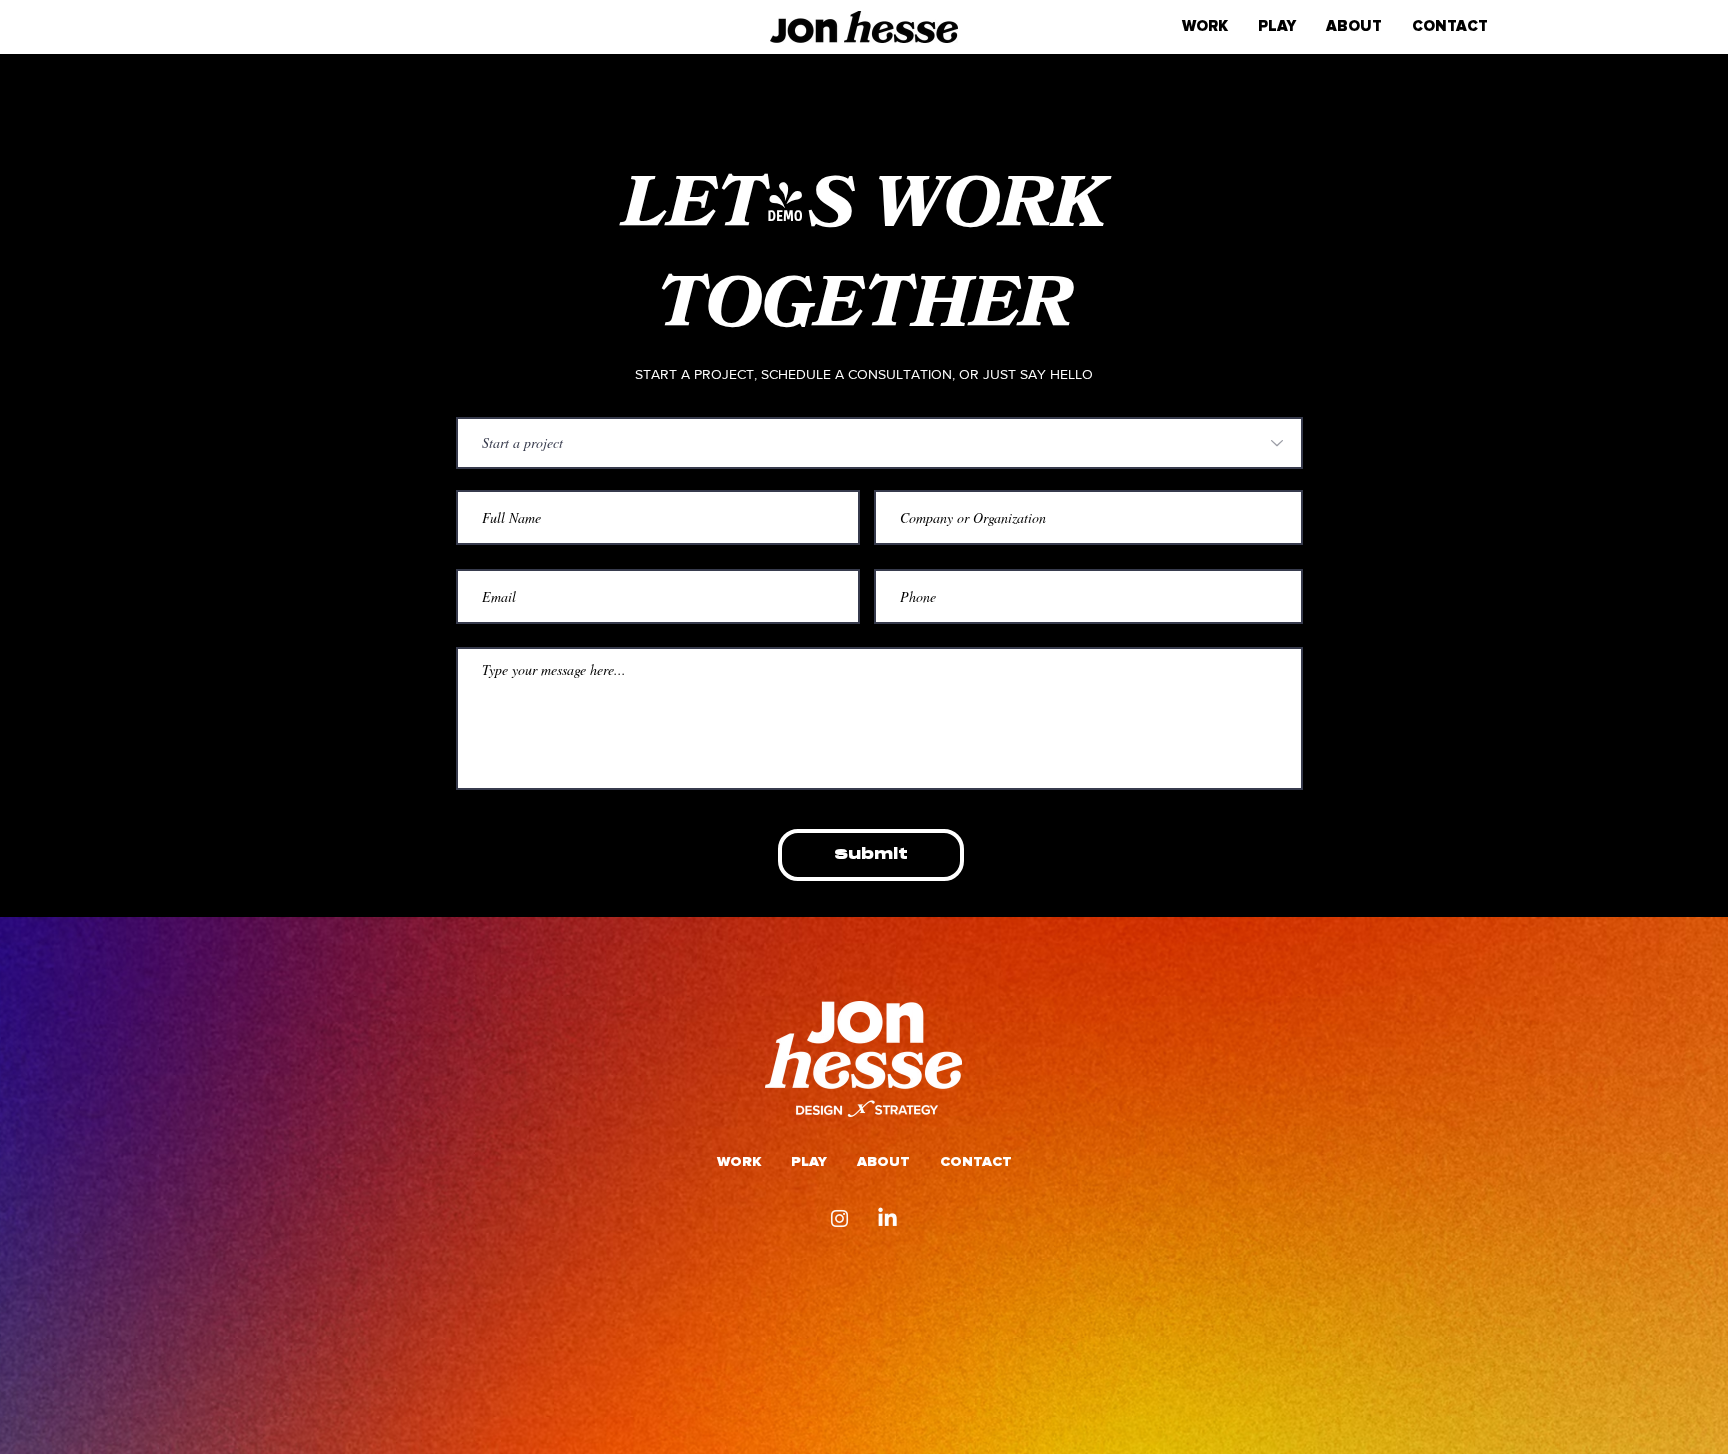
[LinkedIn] (887, 1218)
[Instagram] (839, 1218)
